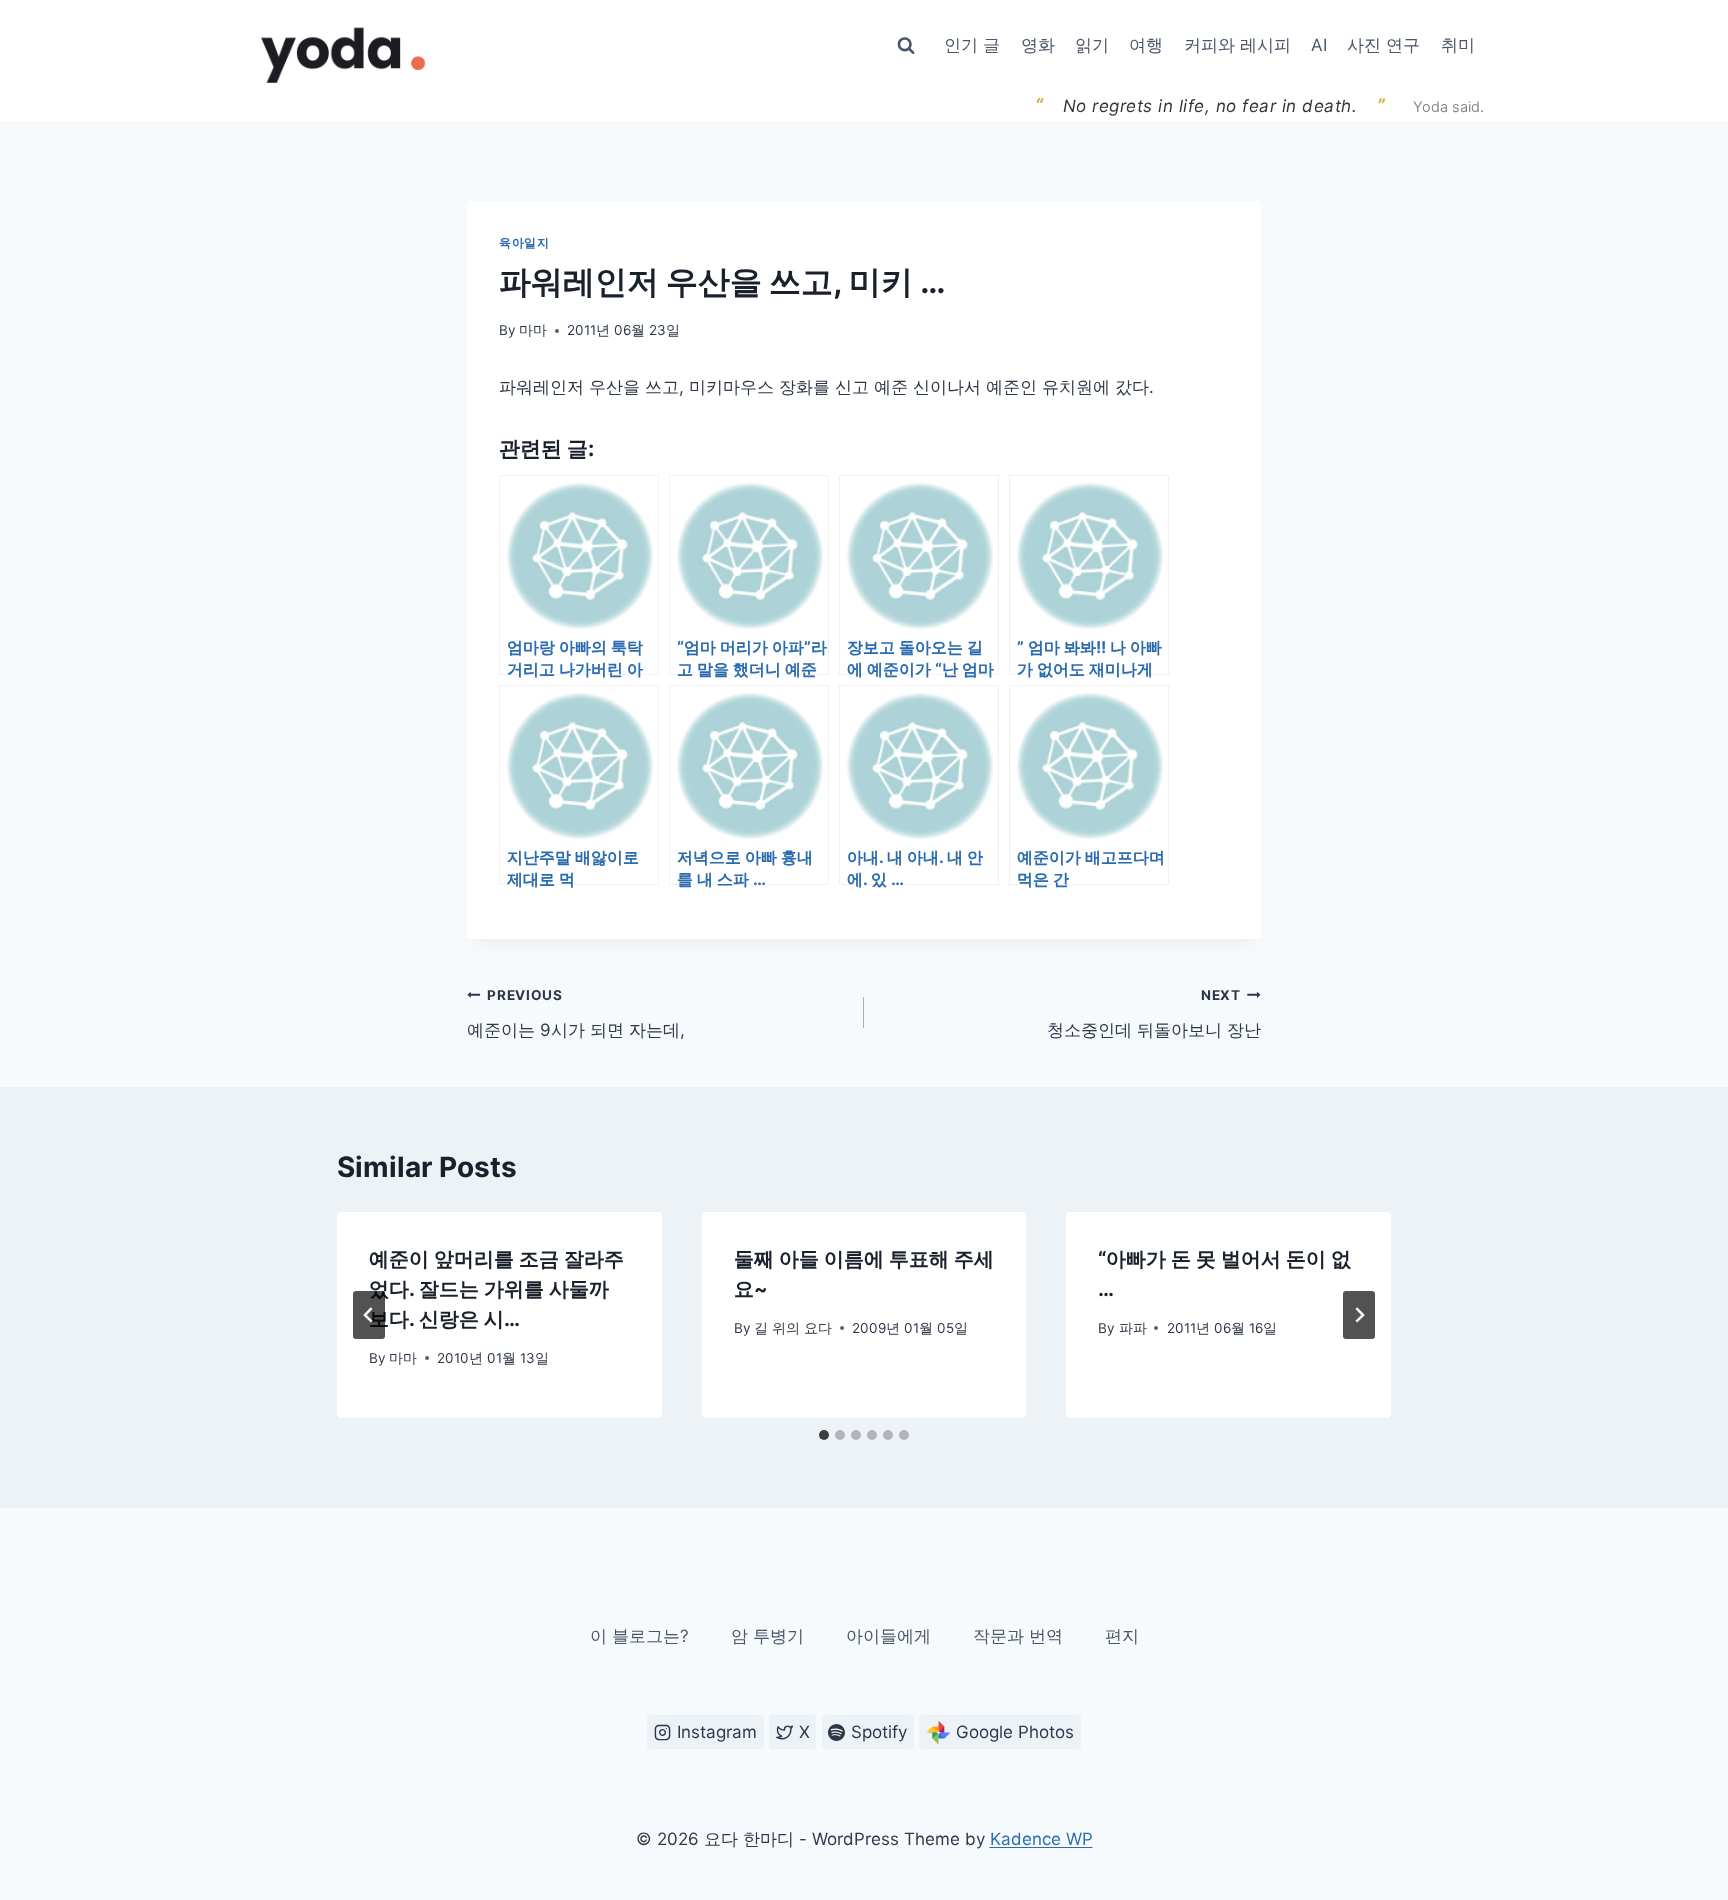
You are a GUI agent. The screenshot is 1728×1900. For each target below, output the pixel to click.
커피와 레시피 (1237, 45)
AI (1319, 45)
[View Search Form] (906, 46)
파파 (1133, 1328)
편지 (1122, 1636)
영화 (1038, 45)
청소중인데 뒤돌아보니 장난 (1154, 1013)
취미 (1458, 45)
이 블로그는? (639, 1636)
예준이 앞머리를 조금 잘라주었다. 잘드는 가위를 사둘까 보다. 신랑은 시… (496, 1289)
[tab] (824, 1435)
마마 (533, 330)
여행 (1146, 45)
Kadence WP (1041, 1839)
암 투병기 (767, 1636)
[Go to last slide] (369, 1315)
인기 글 (972, 45)
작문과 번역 (1018, 1636)
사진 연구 (1383, 45)
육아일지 (524, 242)
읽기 (1092, 45)
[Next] (1359, 1315)
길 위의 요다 (793, 1328)
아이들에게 (888, 1636)
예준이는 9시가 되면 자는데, (576, 1013)
